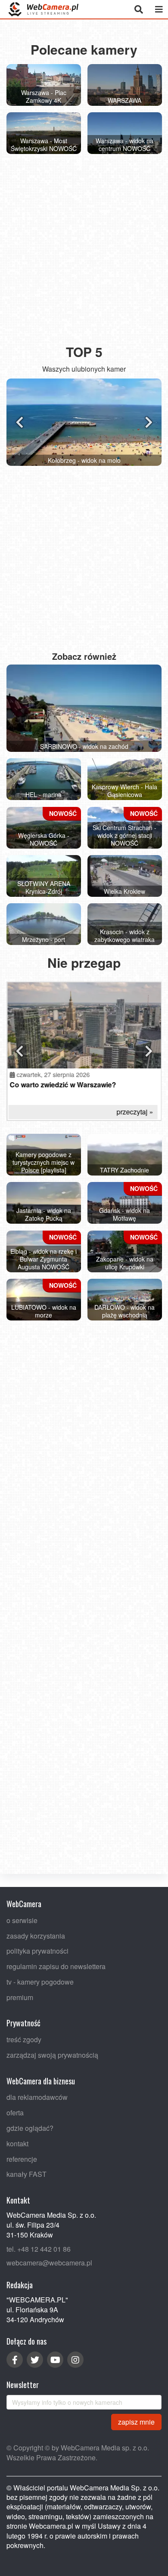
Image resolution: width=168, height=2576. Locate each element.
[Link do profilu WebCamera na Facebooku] (15, 2360)
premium (20, 1997)
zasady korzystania (36, 1936)
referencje (22, 2159)
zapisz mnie (136, 2422)
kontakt (17, 2144)
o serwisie (22, 1920)
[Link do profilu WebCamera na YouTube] (55, 2360)
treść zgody (24, 2039)
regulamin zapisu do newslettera (56, 1966)
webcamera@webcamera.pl (49, 2263)
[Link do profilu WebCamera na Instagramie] (75, 2360)
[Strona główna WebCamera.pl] (44, 9)
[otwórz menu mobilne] (159, 9)
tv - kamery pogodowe (40, 1982)
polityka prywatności (37, 1951)
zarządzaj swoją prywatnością (52, 2055)
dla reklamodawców (37, 2097)
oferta (15, 2113)
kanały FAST (26, 2174)
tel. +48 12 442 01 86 (39, 2249)
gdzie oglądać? (30, 2128)
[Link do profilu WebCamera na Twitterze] (35, 2360)
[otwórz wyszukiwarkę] (138, 9)
